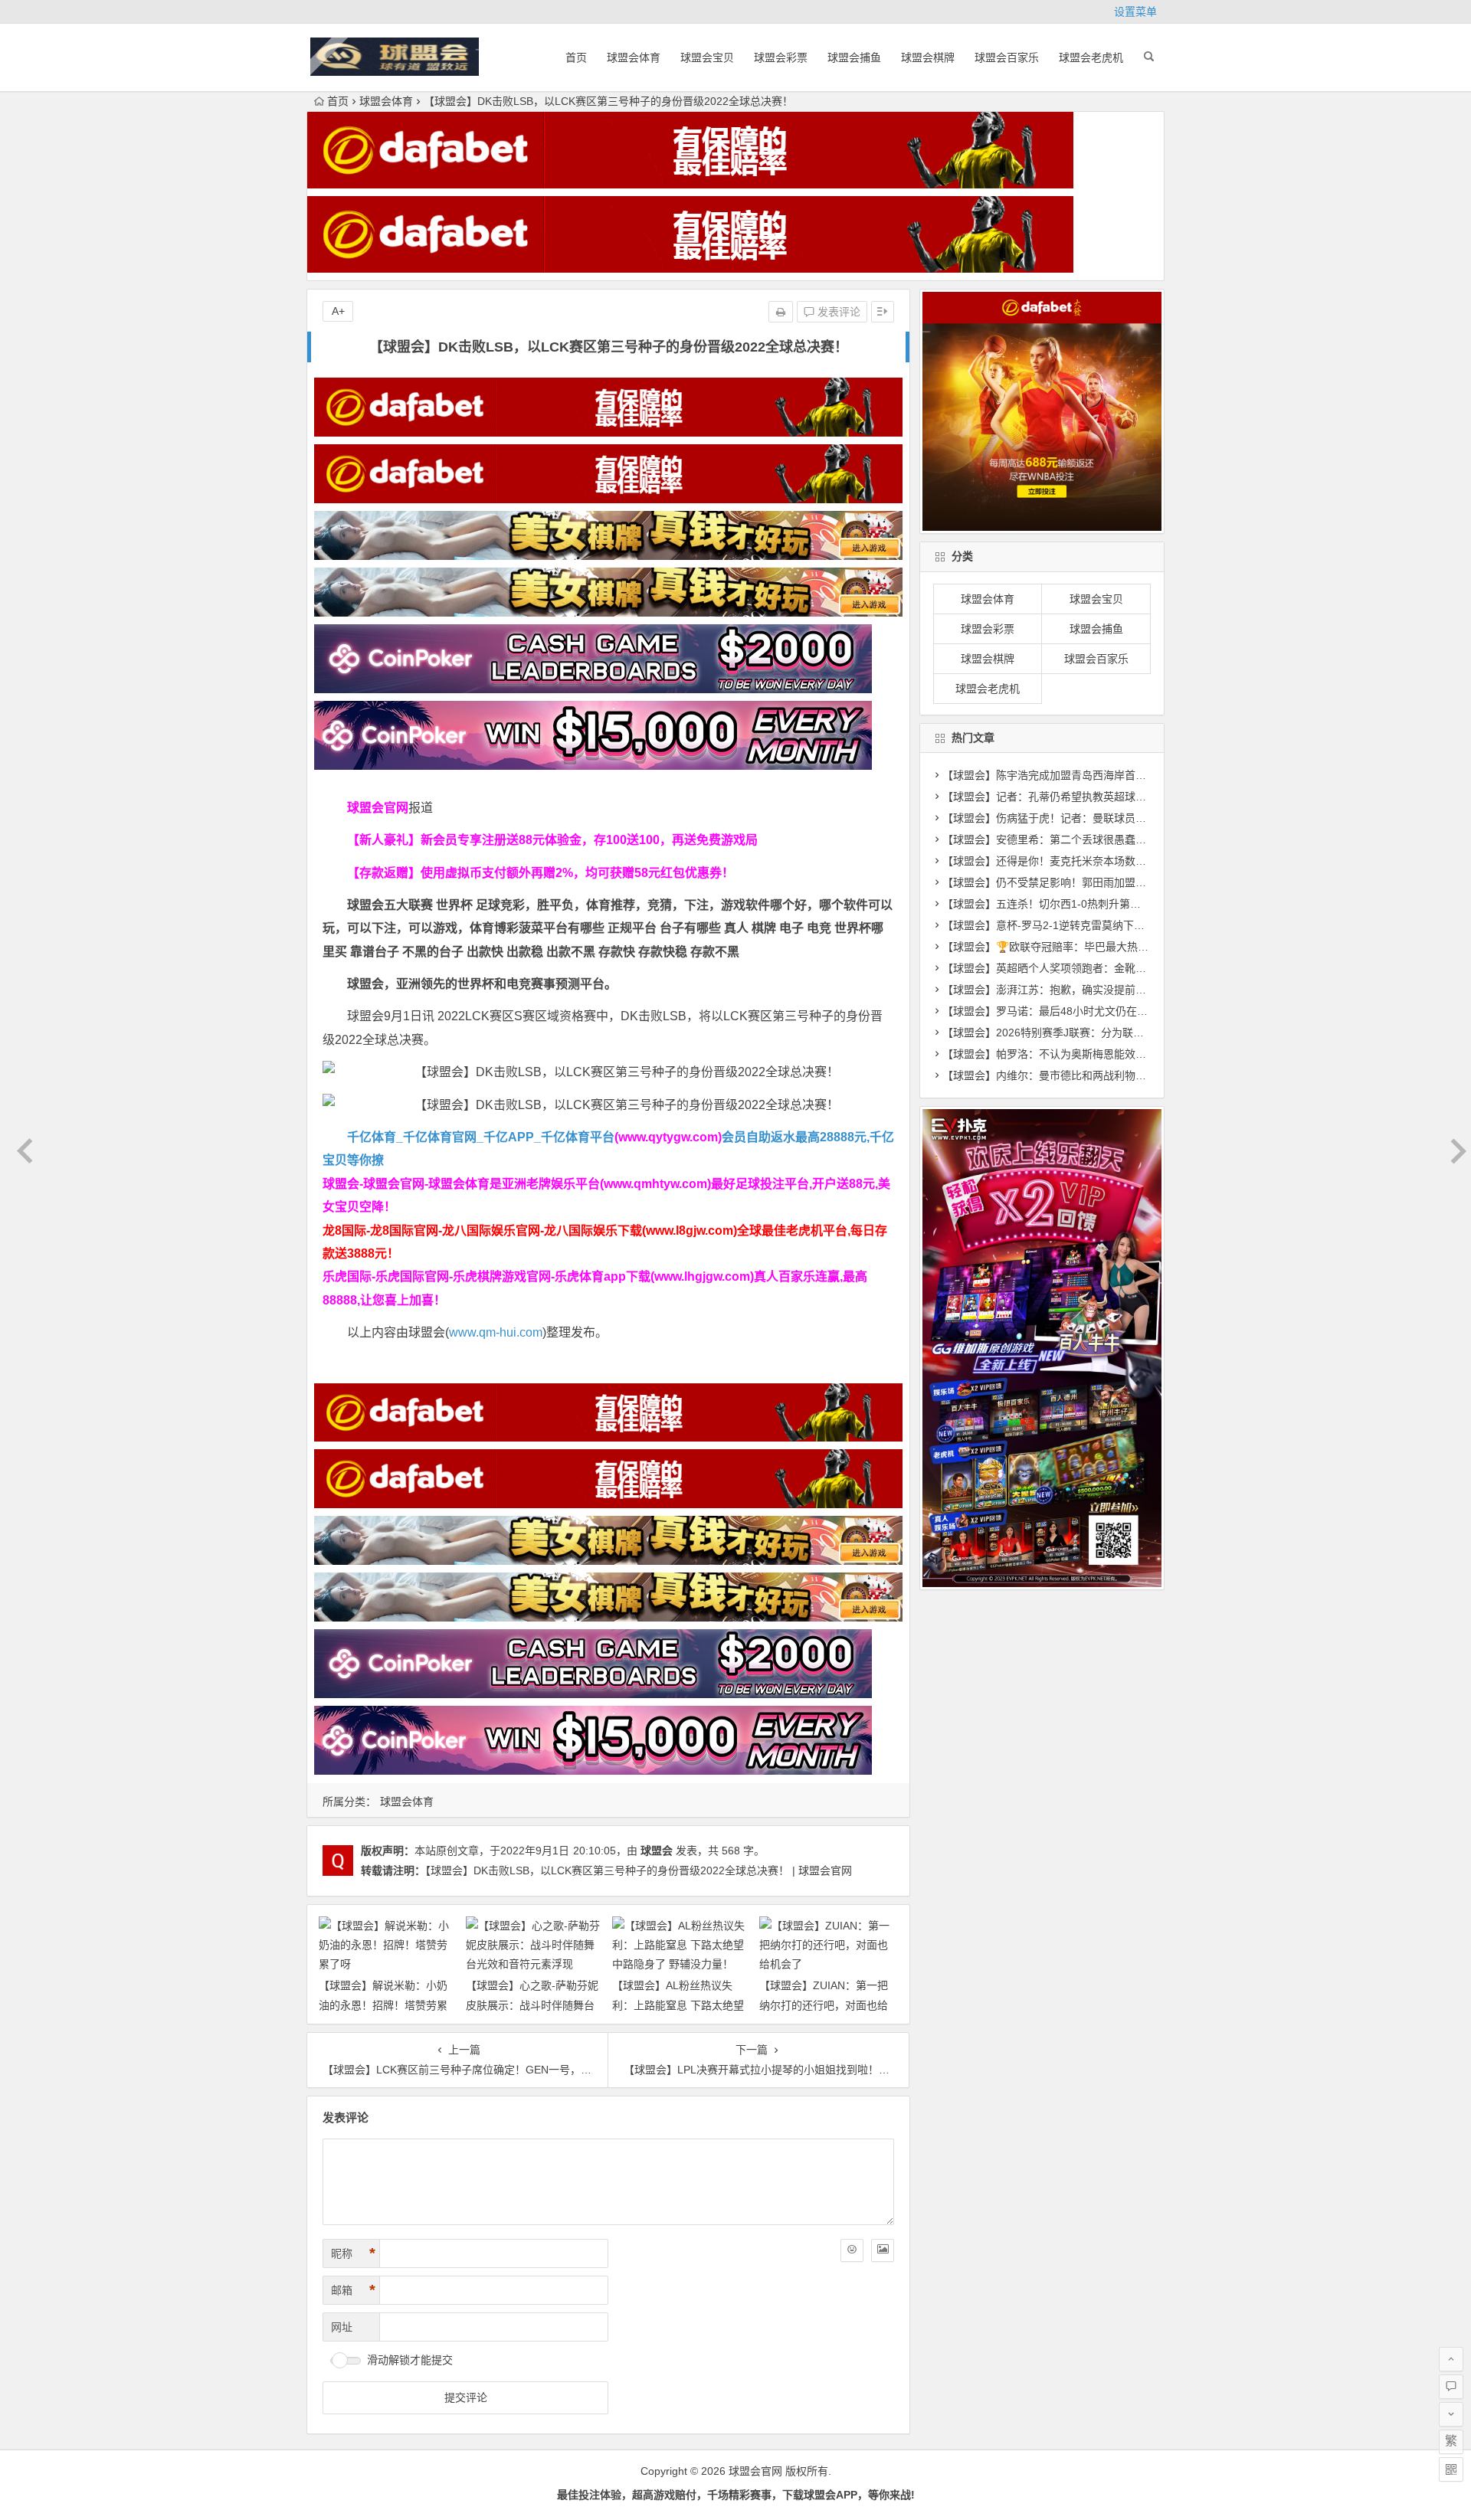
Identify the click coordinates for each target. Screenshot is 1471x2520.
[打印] (781, 312)
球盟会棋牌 (928, 57)
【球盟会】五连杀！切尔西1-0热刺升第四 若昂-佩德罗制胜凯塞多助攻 (1109, 904)
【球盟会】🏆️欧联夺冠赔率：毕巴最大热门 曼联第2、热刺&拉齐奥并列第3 (1121, 947)
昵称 (353, 2253)
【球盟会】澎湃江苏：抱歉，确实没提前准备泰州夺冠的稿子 (1087, 990)
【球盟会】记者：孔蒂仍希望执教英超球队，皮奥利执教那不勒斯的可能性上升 (1130, 797)
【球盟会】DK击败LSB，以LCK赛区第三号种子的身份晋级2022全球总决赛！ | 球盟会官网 (639, 1870)
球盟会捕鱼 (854, 57)
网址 (342, 2327)
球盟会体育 (634, 57)
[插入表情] (852, 2250)
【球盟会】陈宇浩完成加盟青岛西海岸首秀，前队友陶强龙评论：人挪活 (1114, 775)
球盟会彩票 (781, 57)
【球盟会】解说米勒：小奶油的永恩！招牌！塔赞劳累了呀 (383, 2005)
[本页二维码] (1451, 2469)
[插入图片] (883, 2250)
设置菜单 (1135, 11)
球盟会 (657, 1851)
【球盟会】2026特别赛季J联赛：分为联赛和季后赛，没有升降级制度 (1107, 1033)
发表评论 (837, 312)
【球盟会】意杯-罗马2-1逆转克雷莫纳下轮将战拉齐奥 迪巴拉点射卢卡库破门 (1125, 925)
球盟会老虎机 (1091, 57)
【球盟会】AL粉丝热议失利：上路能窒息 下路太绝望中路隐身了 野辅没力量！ (678, 2005)
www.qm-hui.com (496, 1332)
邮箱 (353, 2290)
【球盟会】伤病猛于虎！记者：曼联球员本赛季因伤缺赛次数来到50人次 (1115, 818)
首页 (576, 57)
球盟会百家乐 (1007, 57)
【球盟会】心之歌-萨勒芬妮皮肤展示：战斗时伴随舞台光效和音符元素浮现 (532, 2005)
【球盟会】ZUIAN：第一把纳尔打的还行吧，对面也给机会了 (824, 2005)
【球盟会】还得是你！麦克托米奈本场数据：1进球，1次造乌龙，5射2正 (1116, 861)
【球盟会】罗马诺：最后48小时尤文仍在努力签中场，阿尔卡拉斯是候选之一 (1125, 1011)
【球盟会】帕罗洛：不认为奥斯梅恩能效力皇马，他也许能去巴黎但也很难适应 (1130, 1054)
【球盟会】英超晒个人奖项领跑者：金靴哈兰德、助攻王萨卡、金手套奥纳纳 (1125, 968)
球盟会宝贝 (707, 57)
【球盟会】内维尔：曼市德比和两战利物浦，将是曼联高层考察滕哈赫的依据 (1125, 1075)
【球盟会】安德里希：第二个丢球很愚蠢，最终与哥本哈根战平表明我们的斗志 (1130, 839)
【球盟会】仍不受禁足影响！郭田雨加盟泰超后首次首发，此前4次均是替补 (1122, 882)
